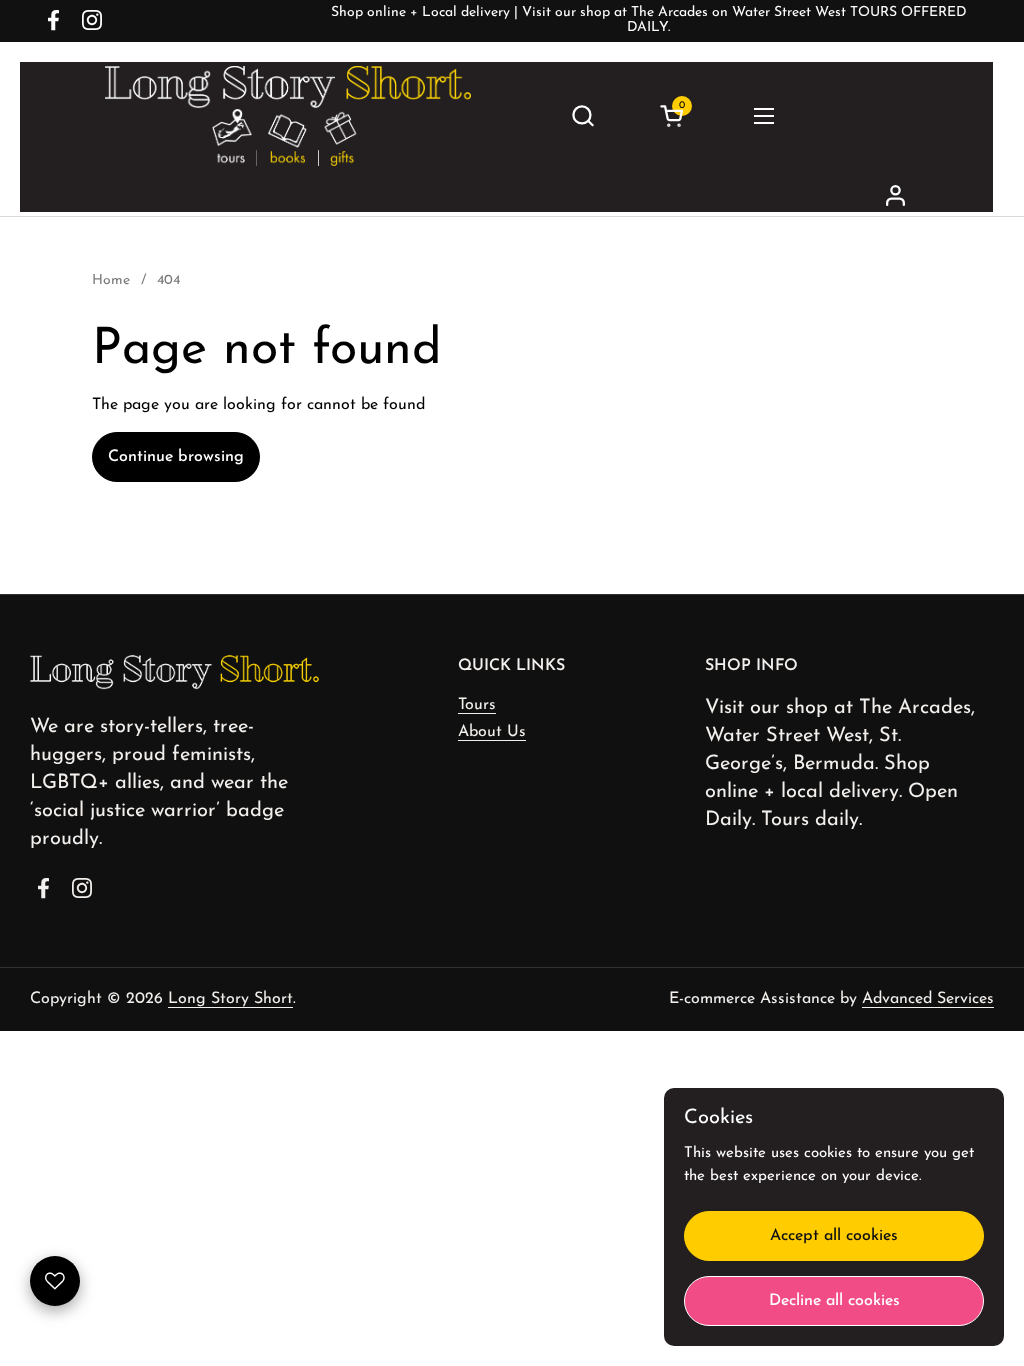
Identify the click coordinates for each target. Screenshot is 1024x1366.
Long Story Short (230, 999)
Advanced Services (928, 999)
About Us (492, 732)
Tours (477, 705)
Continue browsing (176, 457)
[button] (582, 115)
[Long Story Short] (288, 116)
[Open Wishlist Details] (55, 1281)
